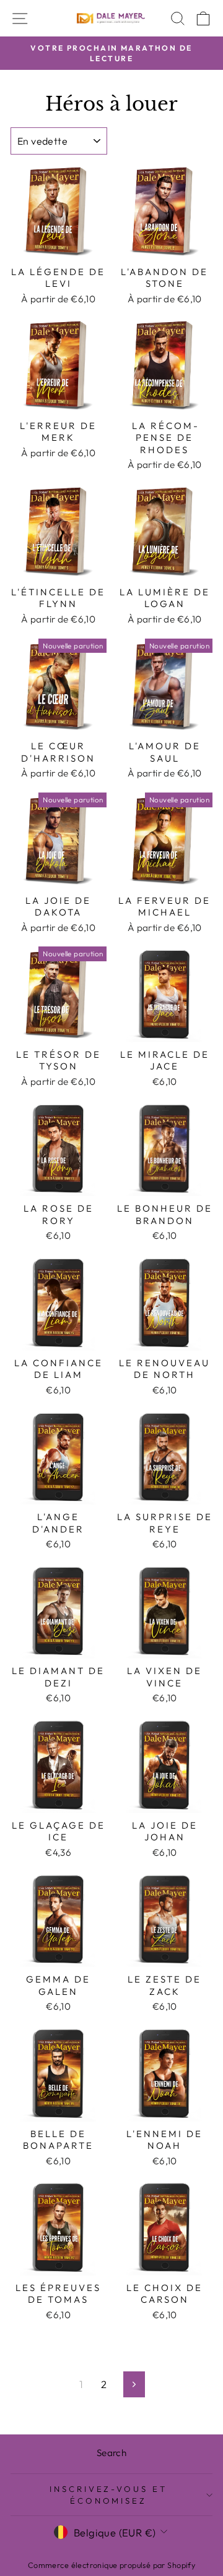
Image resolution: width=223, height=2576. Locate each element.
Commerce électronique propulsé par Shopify (111, 2565)
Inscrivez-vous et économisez (109, 2495)
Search (111, 2453)
